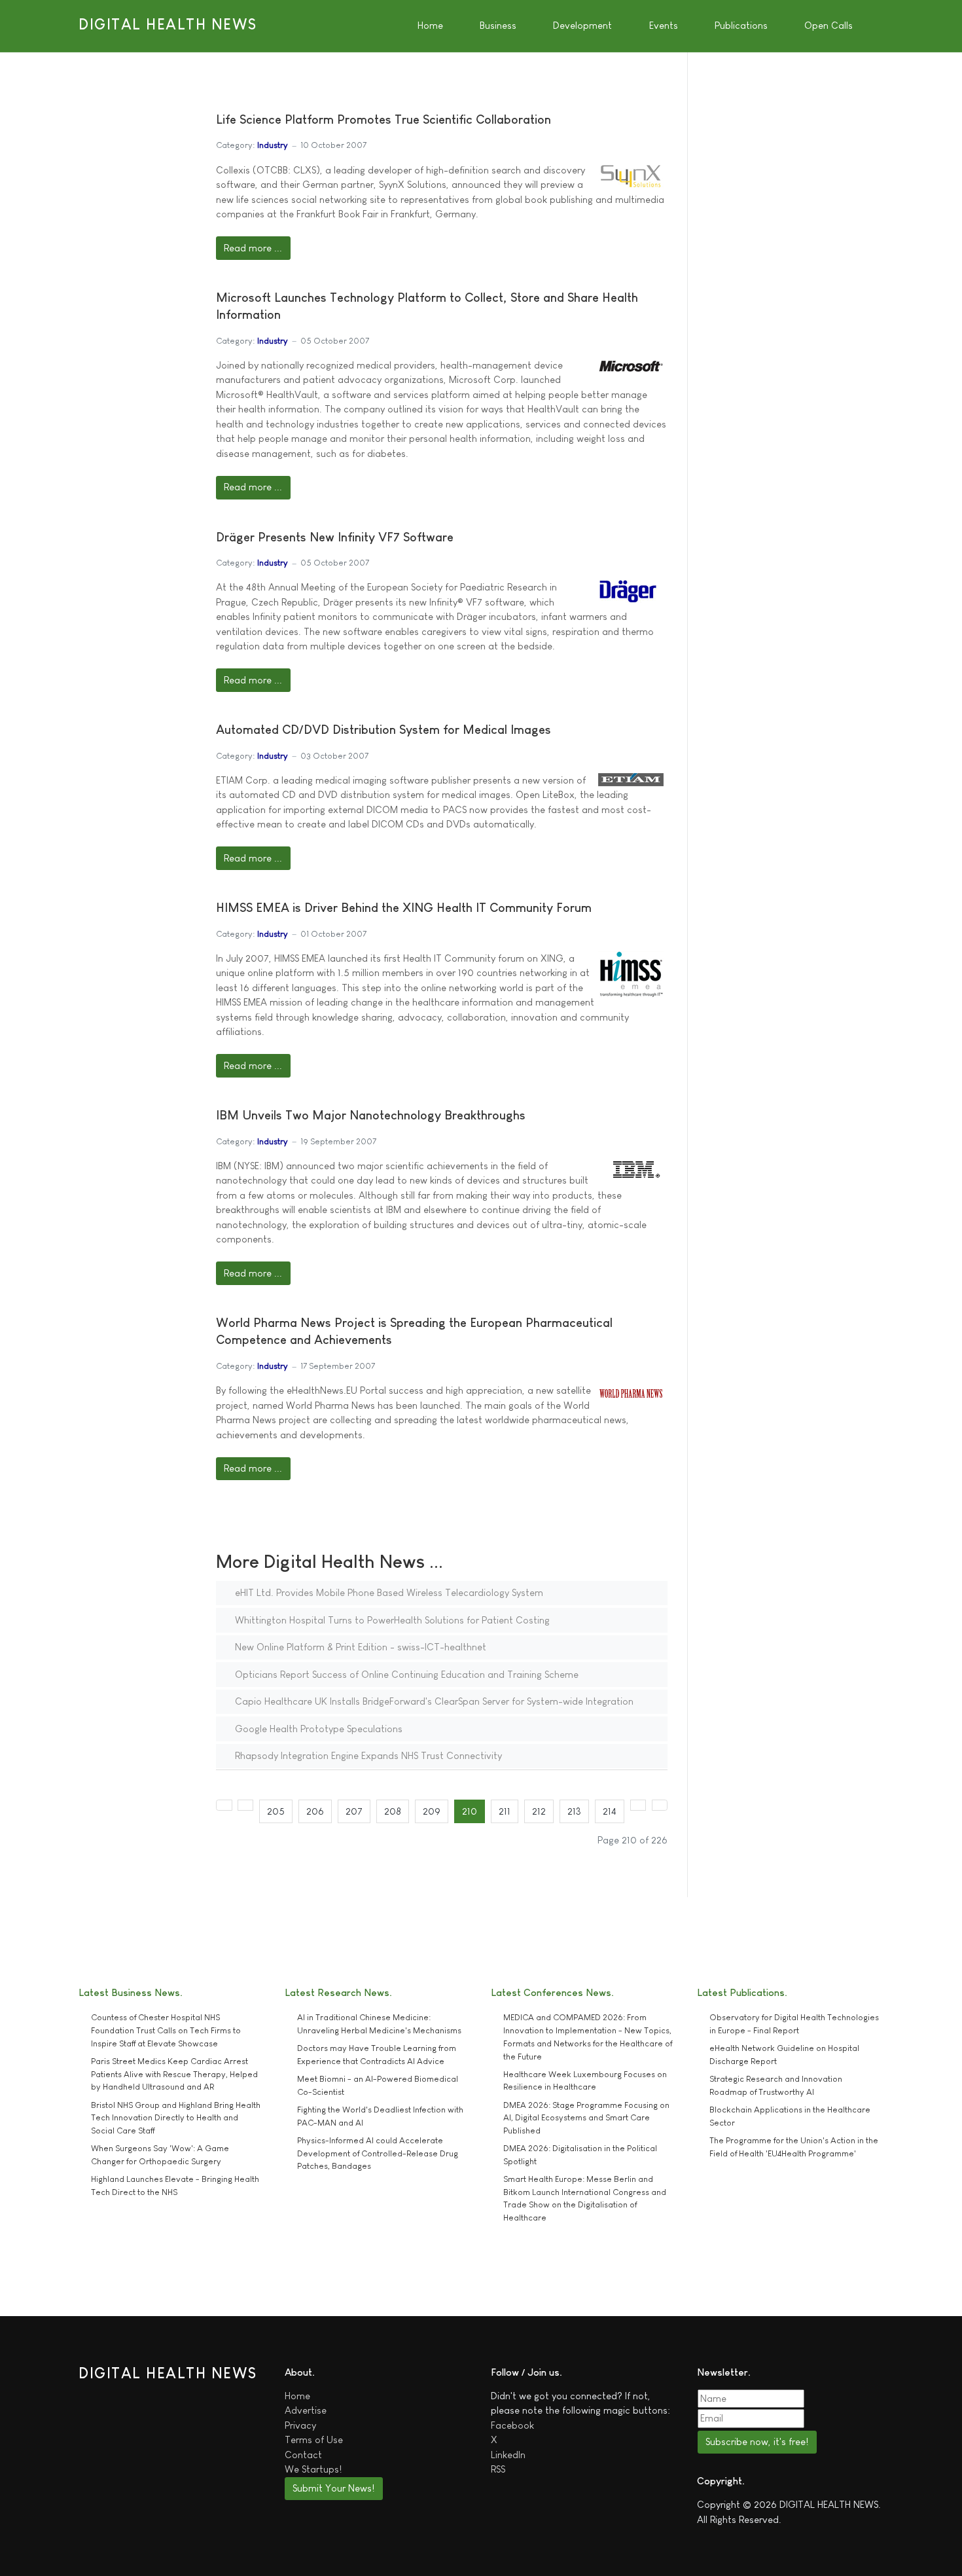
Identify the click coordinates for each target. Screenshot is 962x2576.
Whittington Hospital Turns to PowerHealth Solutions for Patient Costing (391, 1620)
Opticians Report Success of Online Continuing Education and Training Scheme (405, 1674)
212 (539, 1811)
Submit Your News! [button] (333, 2488)
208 (393, 1811)
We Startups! (313, 2469)
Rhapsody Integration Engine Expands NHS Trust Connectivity (367, 1755)
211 (505, 1811)
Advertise (306, 2410)
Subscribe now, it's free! (757, 2441)
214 (610, 1811)
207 (354, 1811)
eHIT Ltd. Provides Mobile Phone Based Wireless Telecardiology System (388, 1592)
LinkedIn (508, 2455)
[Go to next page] (638, 1805)
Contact (303, 2455)
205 (276, 1811)
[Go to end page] (660, 1805)
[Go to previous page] (246, 1805)
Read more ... (253, 248)
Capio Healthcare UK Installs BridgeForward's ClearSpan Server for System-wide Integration (433, 1701)
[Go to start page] (224, 1805)
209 (432, 1811)
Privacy (300, 2425)
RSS (498, 2469)
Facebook (512, 2425)
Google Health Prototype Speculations (317, 1729)
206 (315, 1811)
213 (574, 1811)
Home (297, 2396)
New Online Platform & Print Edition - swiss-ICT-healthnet (359, 1647)
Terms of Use (314, 2440)
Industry (273, 145)
